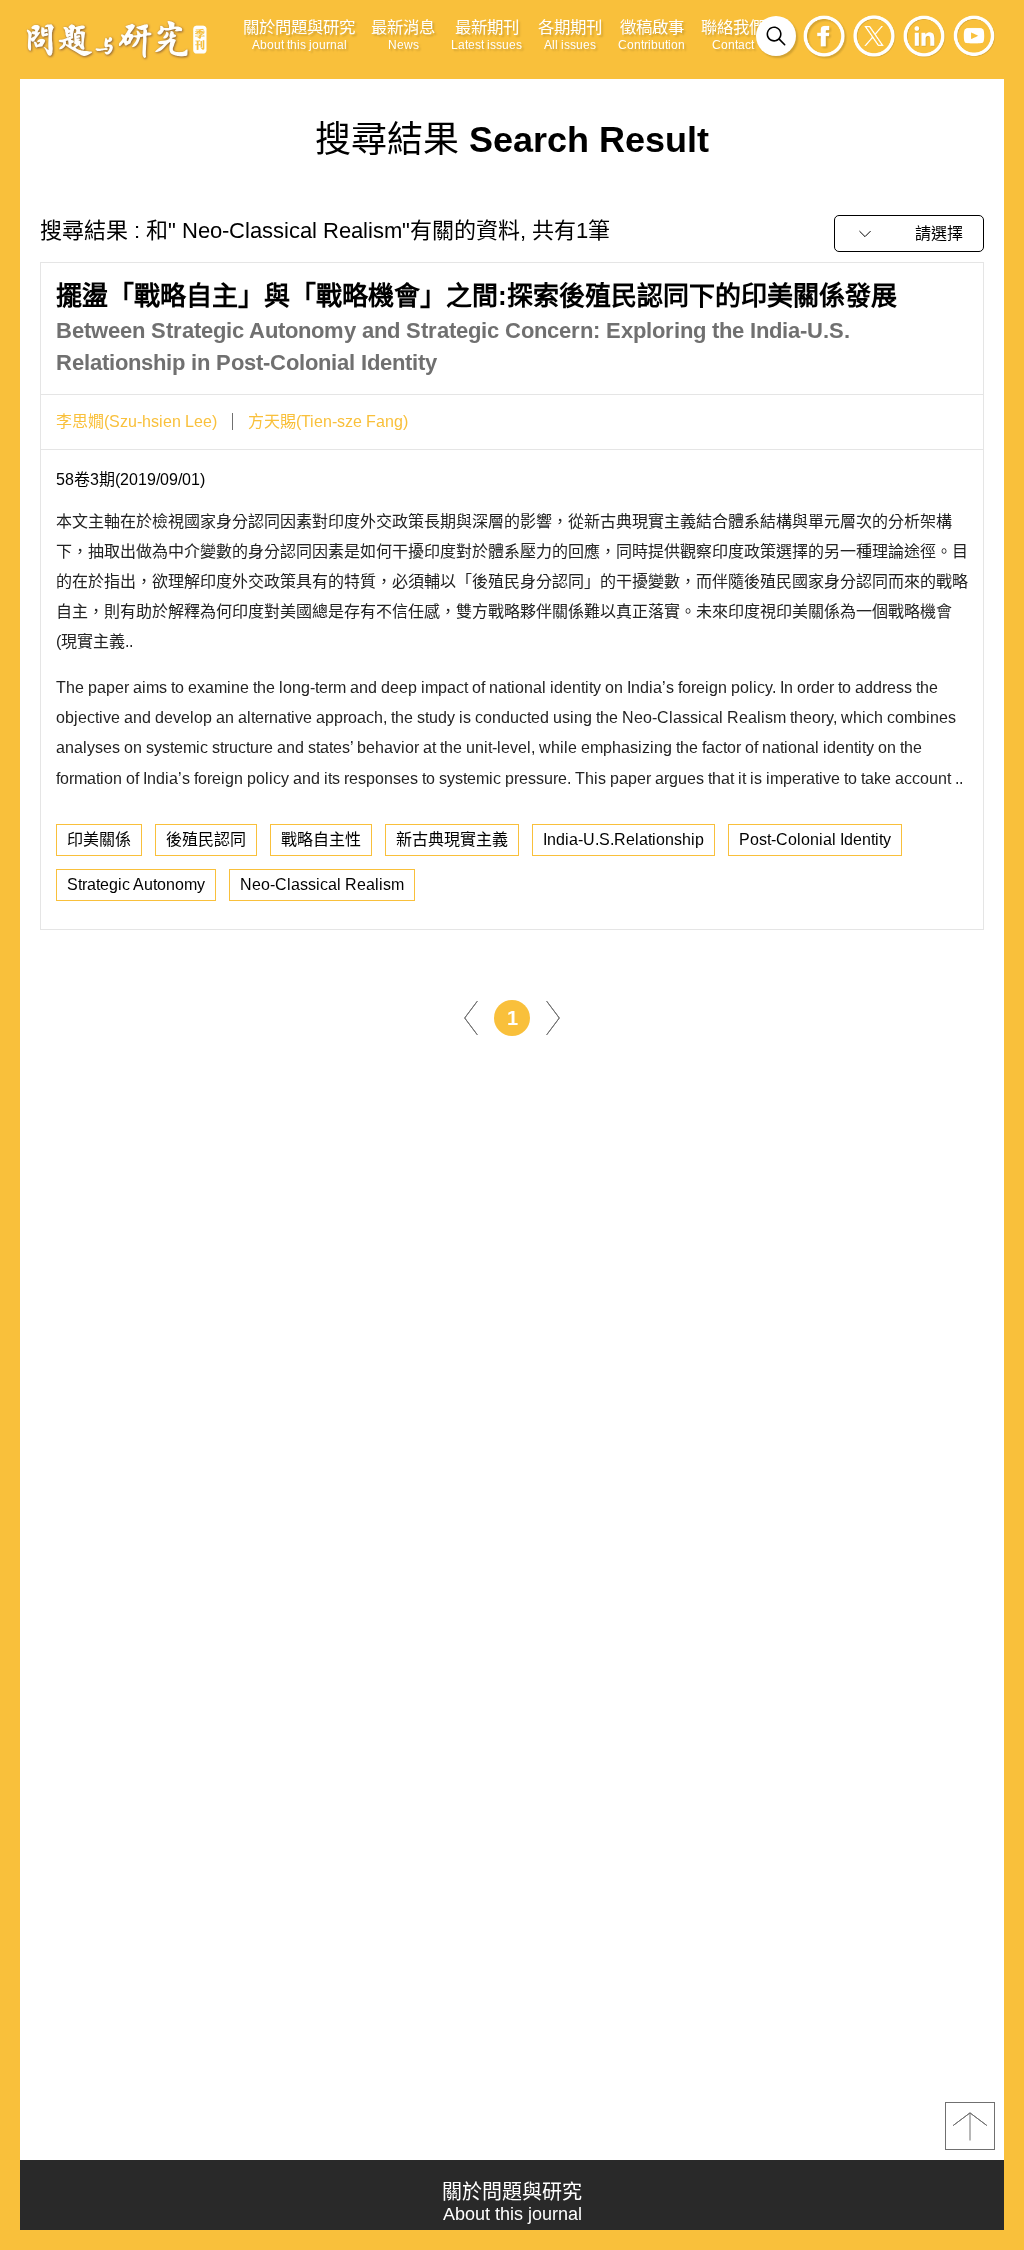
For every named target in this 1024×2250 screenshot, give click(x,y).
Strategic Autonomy (136, 884)
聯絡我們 (733, 35)
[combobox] (909, 233)
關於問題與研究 (299, 35)
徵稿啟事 (651, 35)
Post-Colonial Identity (815, 839)
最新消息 (403, 35)
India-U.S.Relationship (623, 839)
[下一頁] (553, 1016)
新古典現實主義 (452, 839)
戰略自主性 (321, 839)
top (970, 2126)
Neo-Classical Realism (322, 884)
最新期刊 (486, 35)
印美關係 (99, 839)
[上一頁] (471, 1016)
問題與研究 (117, 39)
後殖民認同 (206, 839)
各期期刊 (570, 35)
